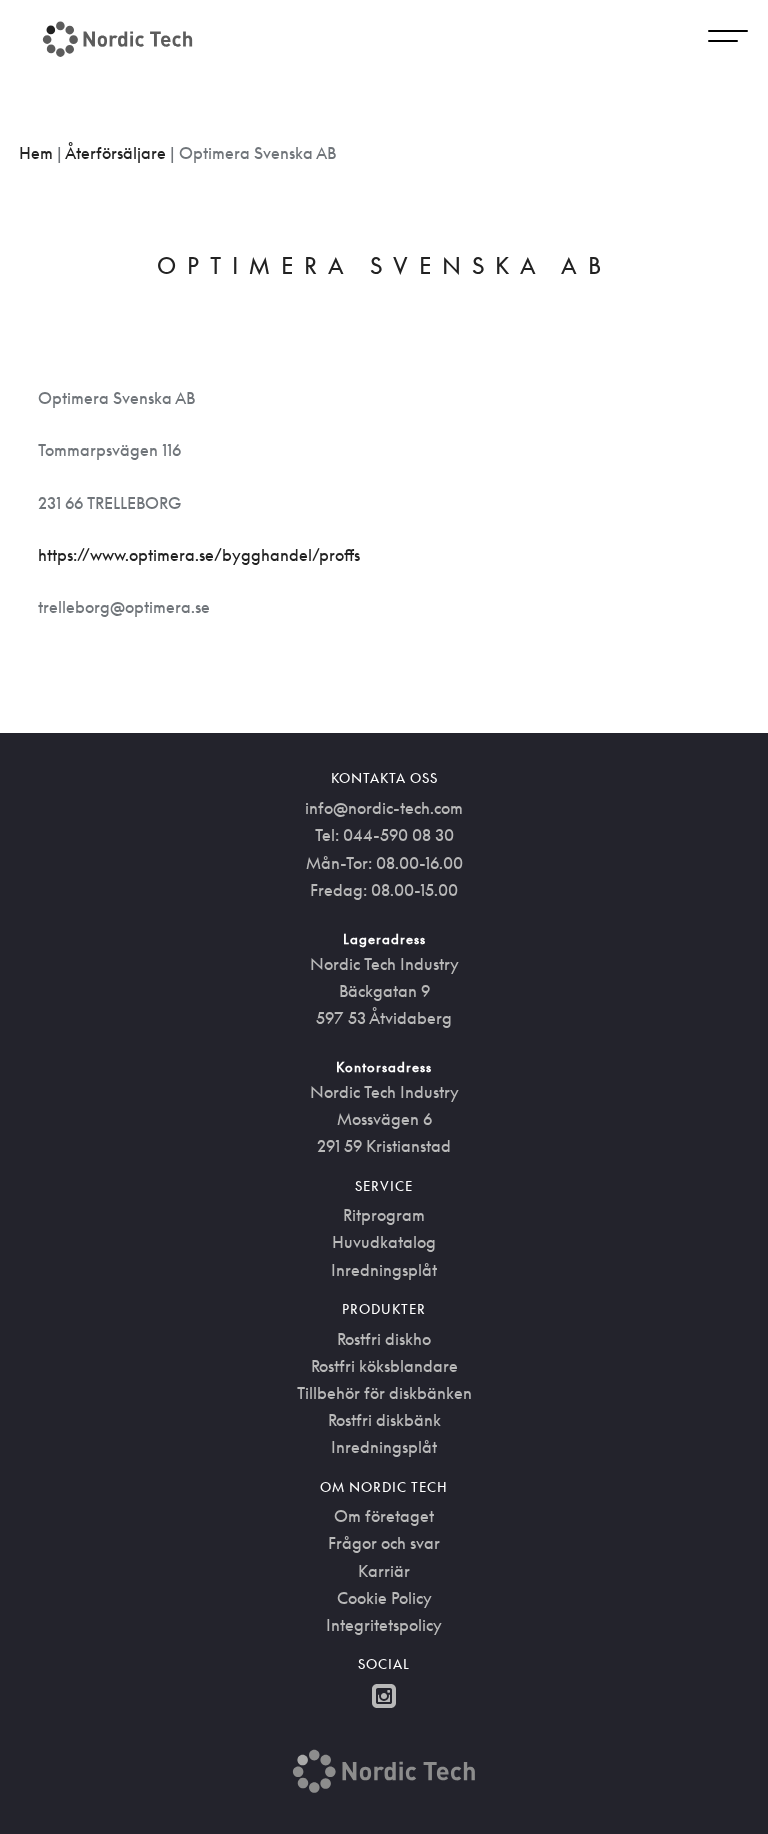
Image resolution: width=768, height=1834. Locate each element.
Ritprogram (384, 1215)
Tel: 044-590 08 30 (384, 835)
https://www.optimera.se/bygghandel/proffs (199, 555)
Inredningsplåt (384, 1270)
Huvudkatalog (384, 1242)
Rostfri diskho (384, 1339)
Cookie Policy (384, 1598)
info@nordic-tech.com (384, 808)
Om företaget (384, 1516)
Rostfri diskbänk (384, 1420)
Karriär (384, 1571)
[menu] (728, 39)
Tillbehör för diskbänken (384, 1393)
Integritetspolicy (384, 1625)
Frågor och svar (384, 1543)
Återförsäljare (115, 153)
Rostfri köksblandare (384, 1366)
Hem (36, 153)
